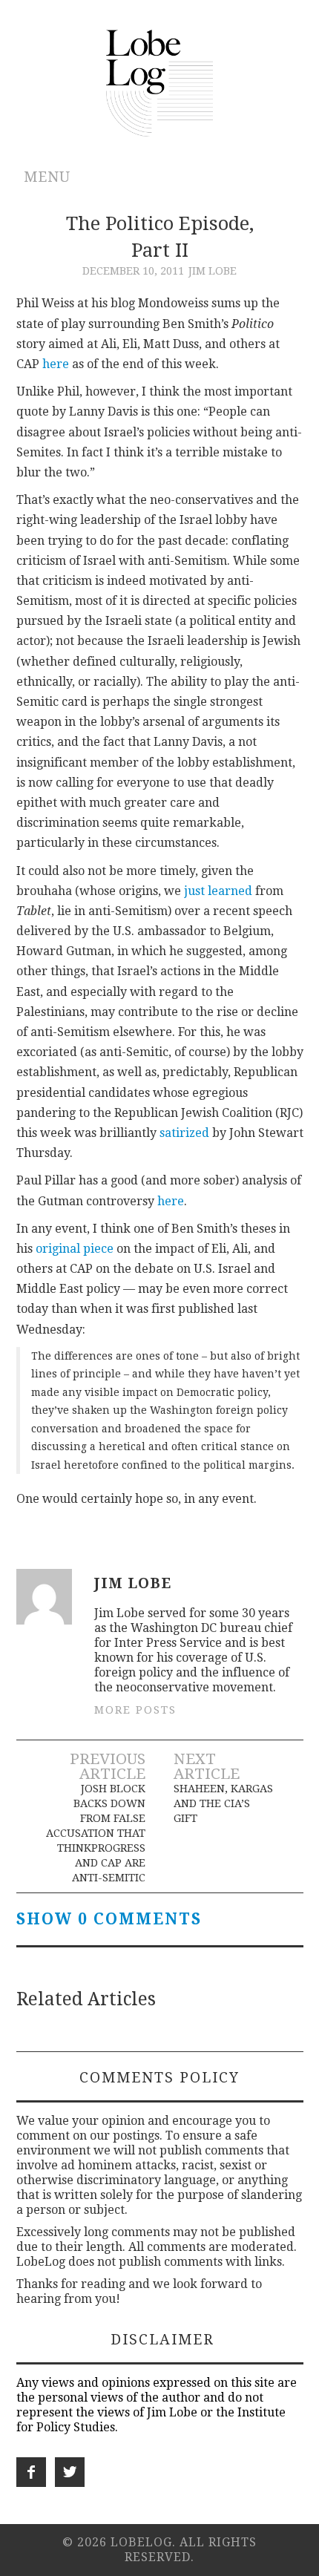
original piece (75, 1249)
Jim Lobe (213, 271)
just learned (218, 891)
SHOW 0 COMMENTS (109, 1919)
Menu (47, 177)
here (56, 364)
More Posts (135, 1710)
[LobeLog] (160, 82)
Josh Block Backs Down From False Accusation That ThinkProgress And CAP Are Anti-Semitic (95, 1833)
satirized (184, 1133)
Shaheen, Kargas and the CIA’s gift (223, 1803)
